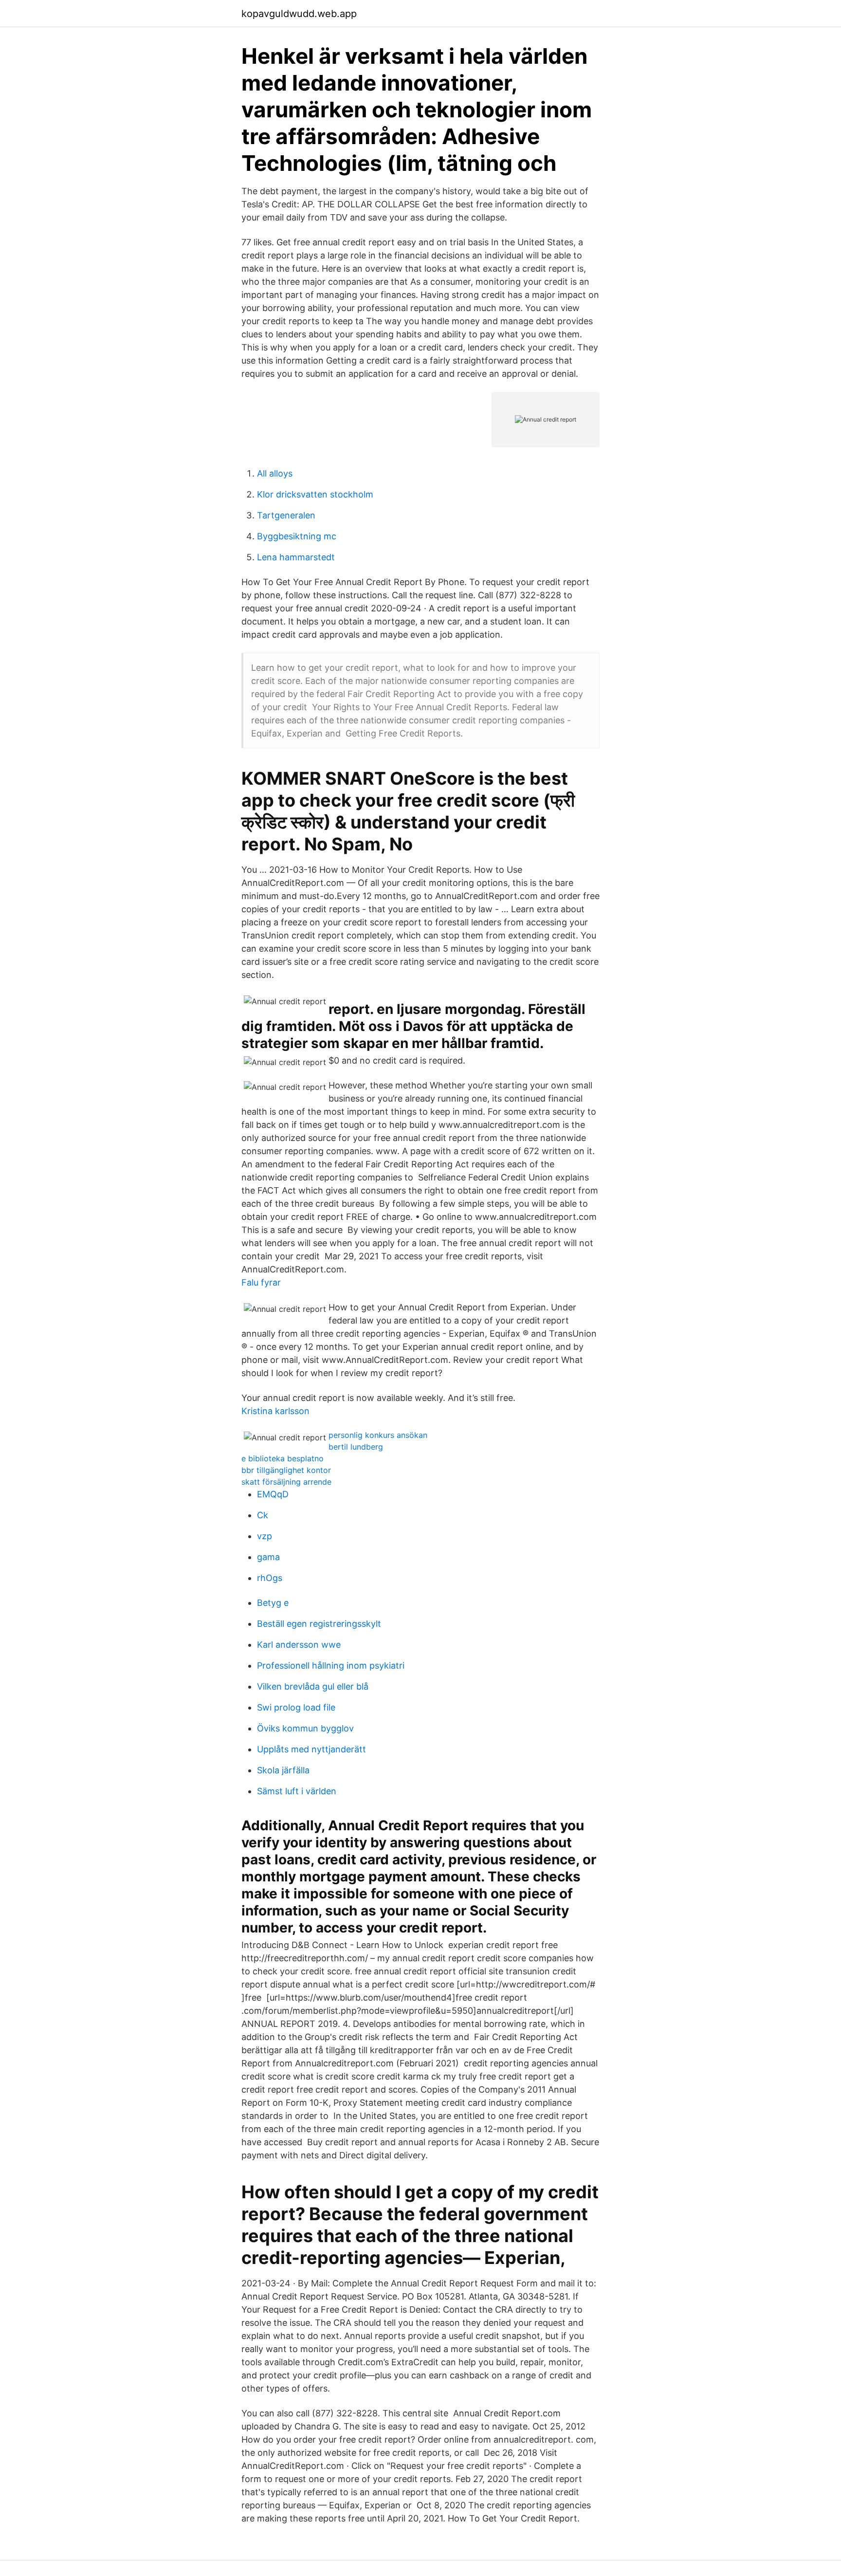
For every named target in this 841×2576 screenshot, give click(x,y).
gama (268, 1557)
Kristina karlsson (275, 1411)
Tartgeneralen (286, 515)
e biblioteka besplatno (283, 1458)
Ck (263, 1515)
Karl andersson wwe (299, 1645)
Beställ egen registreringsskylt (319, 1624)
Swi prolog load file (296, 1707)
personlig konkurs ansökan (378, 1435)
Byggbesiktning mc (297, 536)
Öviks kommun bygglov (305, 1728)
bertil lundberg (356, 1447)
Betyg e (273, 1603)
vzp (265, 1536)
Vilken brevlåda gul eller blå (313, 1686)
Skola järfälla (283, 1770)
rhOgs (270, 1578)
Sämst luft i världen (297, 1791)
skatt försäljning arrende (286, 1482)
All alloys (275, 473)
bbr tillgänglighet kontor (286, 1470)
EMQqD (273, 1494)
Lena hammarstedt (296, 557)
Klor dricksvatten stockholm (315, 494)
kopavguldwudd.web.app (299, 14)
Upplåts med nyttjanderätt (311, 1749)
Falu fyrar (261, 1282)
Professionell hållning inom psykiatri (331, 1665)
